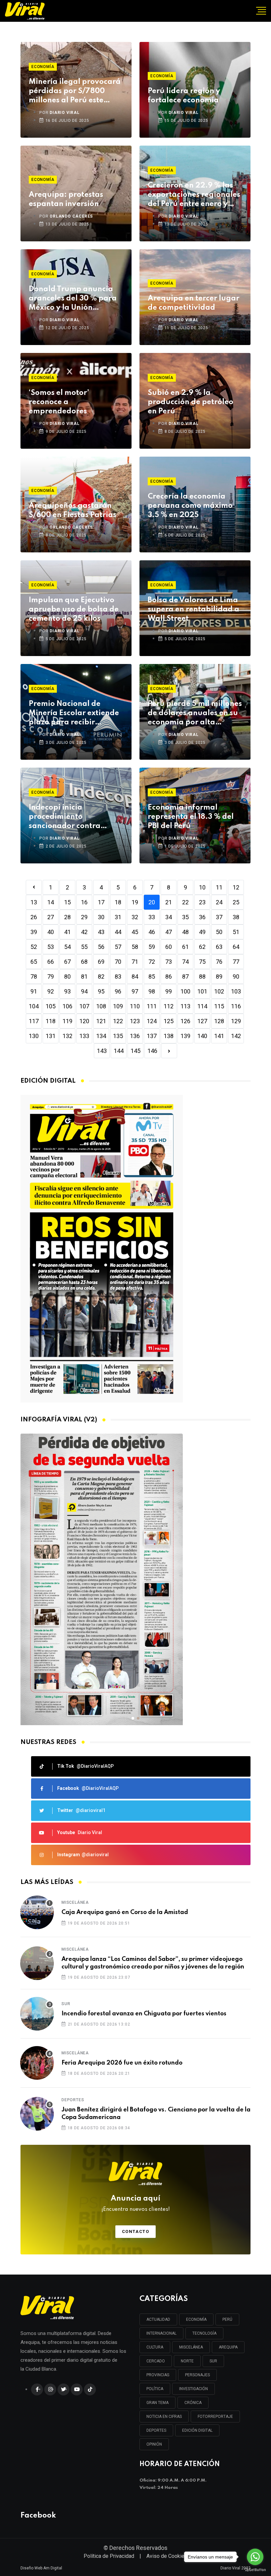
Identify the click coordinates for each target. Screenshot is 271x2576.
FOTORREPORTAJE (215, 2417)
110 (135, 1006)
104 (34, 1006)
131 (51, 1036)
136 (135, 1036)
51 (236, 932)
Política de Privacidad (109, 2556)
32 (135, 917)
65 (34, 962)
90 (236, 976)
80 (67, 976)
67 (67, 962)
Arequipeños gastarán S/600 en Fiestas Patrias (73, 510)
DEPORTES (156, 2430)
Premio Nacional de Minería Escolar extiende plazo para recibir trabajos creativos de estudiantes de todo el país (74, 714)
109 (118, 1006)
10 (202, 887)
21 (169, 902)
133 (84, 1036)
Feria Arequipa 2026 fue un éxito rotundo (122, 2063)
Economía (43, 67)
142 (236, 1036)
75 (202, 962)
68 (84, 962)
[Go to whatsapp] (255, 2557)
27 (51, 917)
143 (102, 1051)
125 (169, 1021)
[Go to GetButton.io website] (255, 2569)
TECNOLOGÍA (204, 2333)
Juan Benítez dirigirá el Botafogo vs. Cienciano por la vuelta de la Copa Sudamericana (156, 2113)
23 (202, 902)
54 (67, 947)
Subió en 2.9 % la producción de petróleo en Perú (191, 402)
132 (67, 1036)
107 (84, 1006)
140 (202, 1036)
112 (169, 1006)
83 (118, 976)
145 (135, 1051)
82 (101, 976)
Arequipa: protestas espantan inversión (66, 199)
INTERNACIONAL (161, 2333)
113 (185, 1006)
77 (236, 962)
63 (219, 947)
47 (169, 932)
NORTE (187, 2361)
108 (101, 1006)
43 (101, 932)
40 (51, 932)
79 (51, 976)
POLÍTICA (155, 2389)
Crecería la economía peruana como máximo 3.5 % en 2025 (190, 506)
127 (202, 1021)
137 (152, 1036)
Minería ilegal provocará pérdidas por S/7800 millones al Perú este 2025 (75, 92)
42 (84, 932)
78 (34, 976)
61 (185, 947)
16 (84, 902)
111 (152, 1006)
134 (101, 1036)
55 (84, 947)
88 (202, 976)
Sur (66, 2004)
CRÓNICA (193, 2403)
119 (67, 1021)
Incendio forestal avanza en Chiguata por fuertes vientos (144, 2014)
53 (51, 947)
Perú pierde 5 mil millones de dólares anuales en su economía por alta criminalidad (195, 714)
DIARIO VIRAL (65, 113)
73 (169, 962)
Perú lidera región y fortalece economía (184, 96)
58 (135, 947)
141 (219, 1036)
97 (135, 991)
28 (67, 917)
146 (152, 1051)
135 (118, 1036)
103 (236, 991)
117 (34, 1021)
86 (169, 976)
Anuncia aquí (136, 2204)
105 (51, 1006)
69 (101, 962)
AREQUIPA (228, 2347)
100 (185, 991)
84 (135, 976)
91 (34, 991)
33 (152, 917)
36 (202, 917)
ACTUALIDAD (158, 2319)
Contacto (136, 2231)
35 (185, 917)
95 (101, 991)
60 (169, 947)
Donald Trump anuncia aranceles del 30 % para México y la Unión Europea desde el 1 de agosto (73, 299)
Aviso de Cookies (167, 2556)
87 (185, 976)
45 (135, 932)
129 (236, 1021)
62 (202, 947)
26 (34, 917)
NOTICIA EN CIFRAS (164, 2417)
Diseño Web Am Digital (41, 2568)
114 (202, 1006)
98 (152, 991)
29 (84, 917)
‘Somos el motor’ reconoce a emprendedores (59, 402)
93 (67, 991)
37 (219, 917)
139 (185, 1036)
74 (185, 962)
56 (101, 947)
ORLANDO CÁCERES (71, 216)
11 (219, 887)
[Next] (169, 1051)
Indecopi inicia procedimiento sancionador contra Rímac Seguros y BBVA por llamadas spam (69, 817)
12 (236, 887)
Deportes (73, 2100)
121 (101, 1021)
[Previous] (34, 887)
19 (135, 902)
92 (51, 991)
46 (152, 932)
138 (169, 1036)
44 (118, 932)
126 (185, 1021)
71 (135, 962)
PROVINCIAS (158, 2375)
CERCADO (156, 2361)
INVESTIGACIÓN (194, 2389)
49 (202, 932)
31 (118, 917)
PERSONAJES (197, 2375)
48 (185, 932)
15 (67, 902)
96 (118, 991)
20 (152, 902)
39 (34, 932)
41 (67, 932)
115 (219, 1006)
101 (202, 991)
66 (51, 962)
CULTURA (155, 2347)
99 (169, 991)
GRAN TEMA (157, 2403)
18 (118, 902)
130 (34, 1036)
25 (236, 902)
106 (67, 1006)
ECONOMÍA (196, 2319)
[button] (133, 1718)
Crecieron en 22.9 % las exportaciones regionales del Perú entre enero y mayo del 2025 (194, 195)
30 (101, 917)
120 (84, 1021)
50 (219, 932)
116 (236, 1006)
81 (84, 976)
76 (219, 962)
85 (152, 976)
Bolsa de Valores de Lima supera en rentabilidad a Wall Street (194, 609)
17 (101, 902)
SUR (213, 2361)
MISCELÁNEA (191, 2347)
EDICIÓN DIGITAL (197, 2430)
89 (219, 976)
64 (236, 947)
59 (152, 947)
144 (119, 1051)
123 (135, 1021)
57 (118, 947)
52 (34, 947)
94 (84, 991)
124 (152, 1021)
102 (219, 991)
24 (219, 902)
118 (51, 1021)
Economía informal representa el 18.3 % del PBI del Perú (191, 817)
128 (219, 1021)
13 (34, 902)
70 (118, 962)
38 (236, 917)
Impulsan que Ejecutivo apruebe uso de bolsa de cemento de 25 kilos (74, 609)
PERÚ (227, 2319)
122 (118, 1021)
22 (185, 902)
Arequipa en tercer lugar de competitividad (194, 303)
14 (51, 902)
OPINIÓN (154, 2444)
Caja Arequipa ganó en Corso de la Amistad (125, 1912)
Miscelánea (75, 1902)
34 (169, 917)
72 (152, 962)
